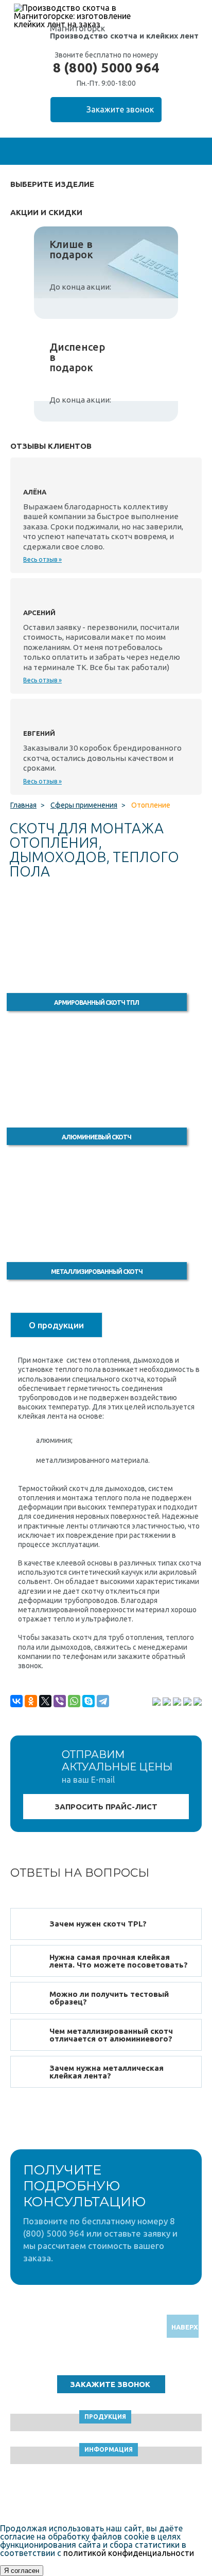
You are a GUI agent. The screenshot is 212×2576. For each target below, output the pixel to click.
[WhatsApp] (74, 1701)
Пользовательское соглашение (106, 2496)
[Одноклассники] (31, 1701)
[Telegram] (103, 1701)
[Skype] (89, 1701)
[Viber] (60, 1701)
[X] (45, 1701)
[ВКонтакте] (16, 1701)
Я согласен (22, 2571)
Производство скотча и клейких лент (124, 36)
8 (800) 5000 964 (106, 68)
